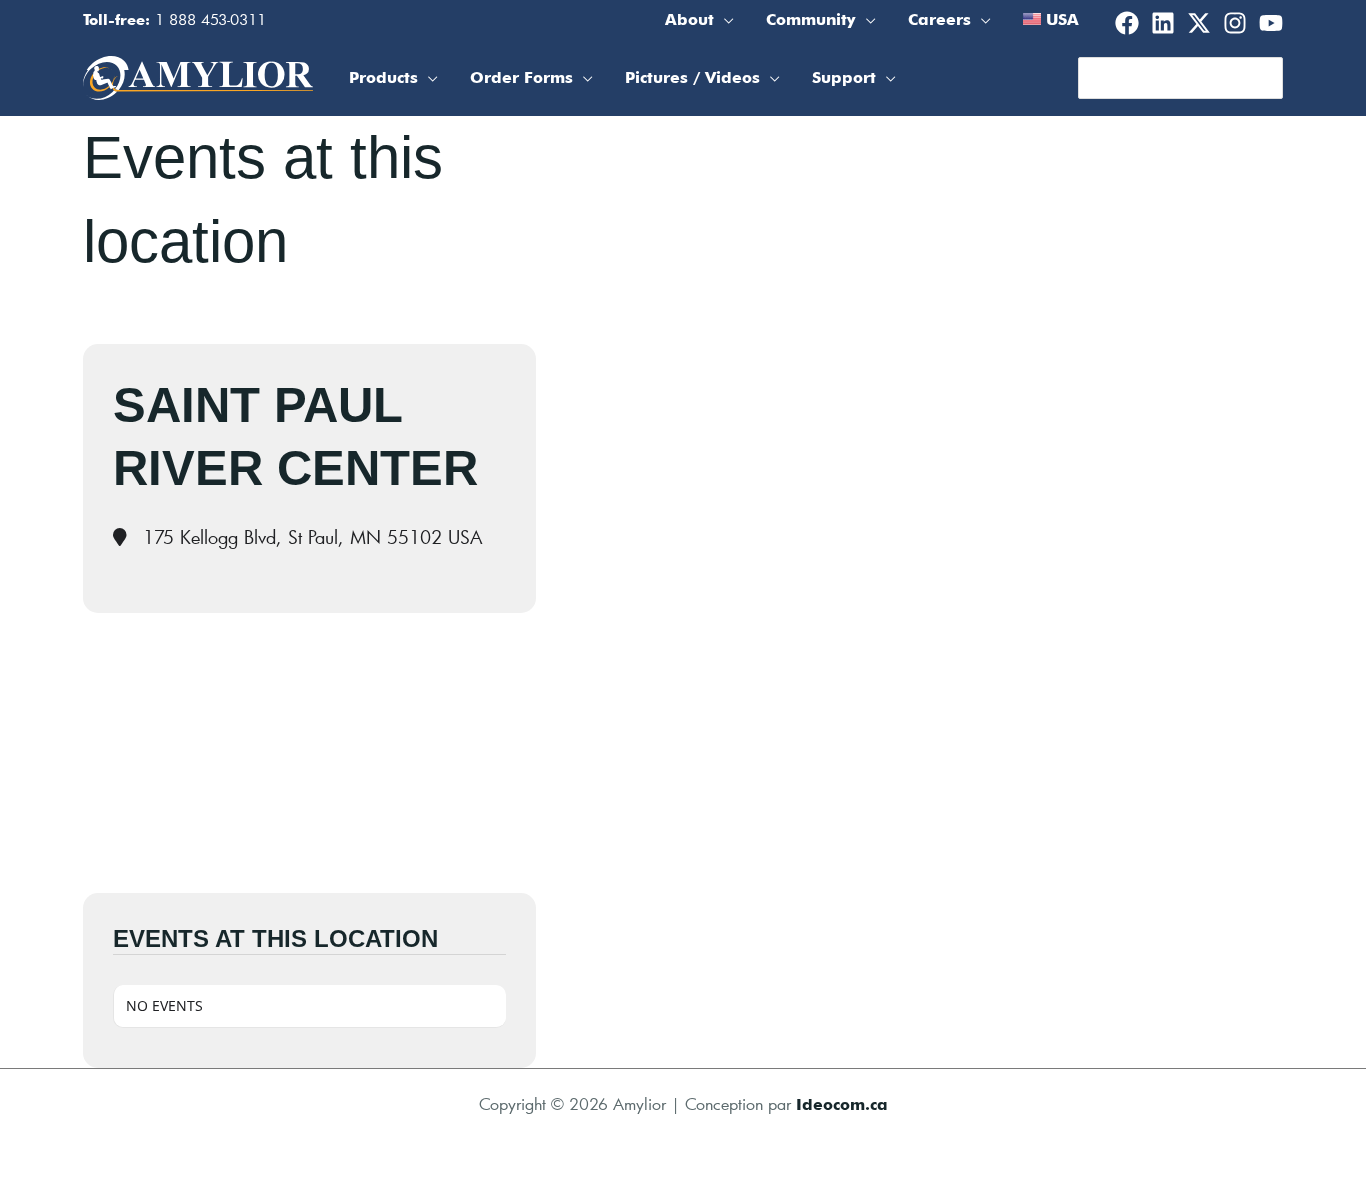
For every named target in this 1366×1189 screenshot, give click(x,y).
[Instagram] (1235, 23)
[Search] (1269, 78)
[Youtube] (1271, 23)
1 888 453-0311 (210, 19)
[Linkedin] (1163, 23)
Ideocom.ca (842, 1104)
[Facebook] (1127, 23)
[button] (724, 20)
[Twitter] (1199, 23)
